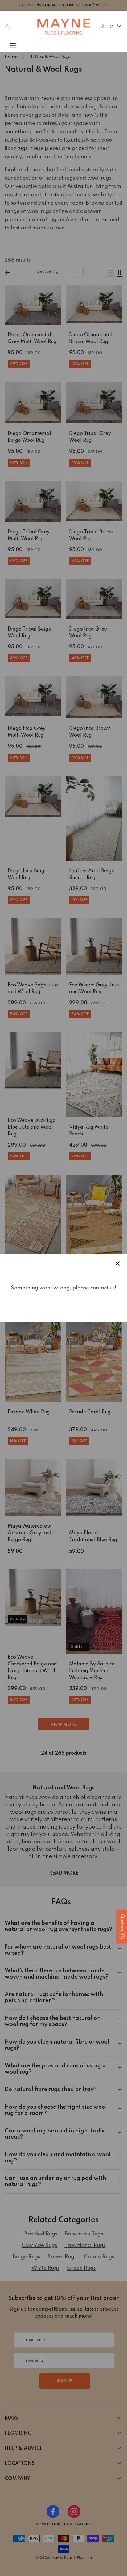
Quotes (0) (122, 1927)
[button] (8, 45)
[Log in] (103, 26)
